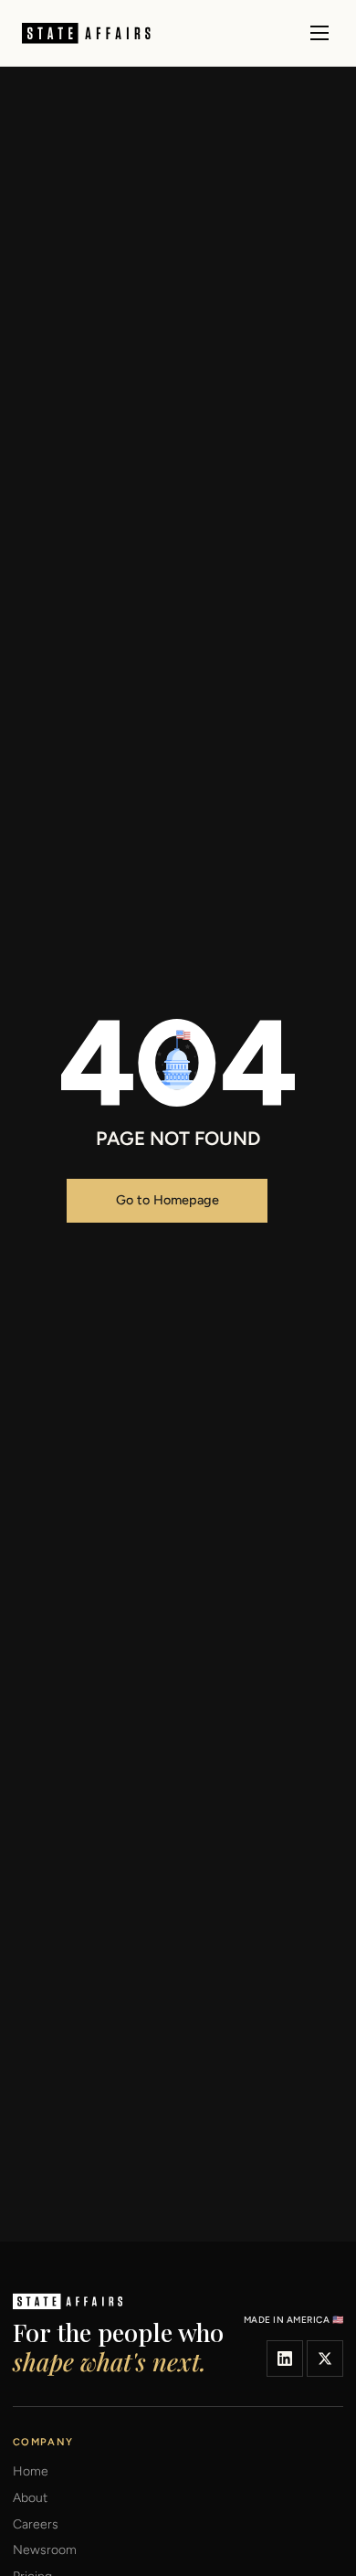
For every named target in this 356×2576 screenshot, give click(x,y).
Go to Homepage (168, 1200)
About (30, 2498)
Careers (36, 2525)
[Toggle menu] (319, 33)
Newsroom (45, 2550)
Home (31, 2472)
